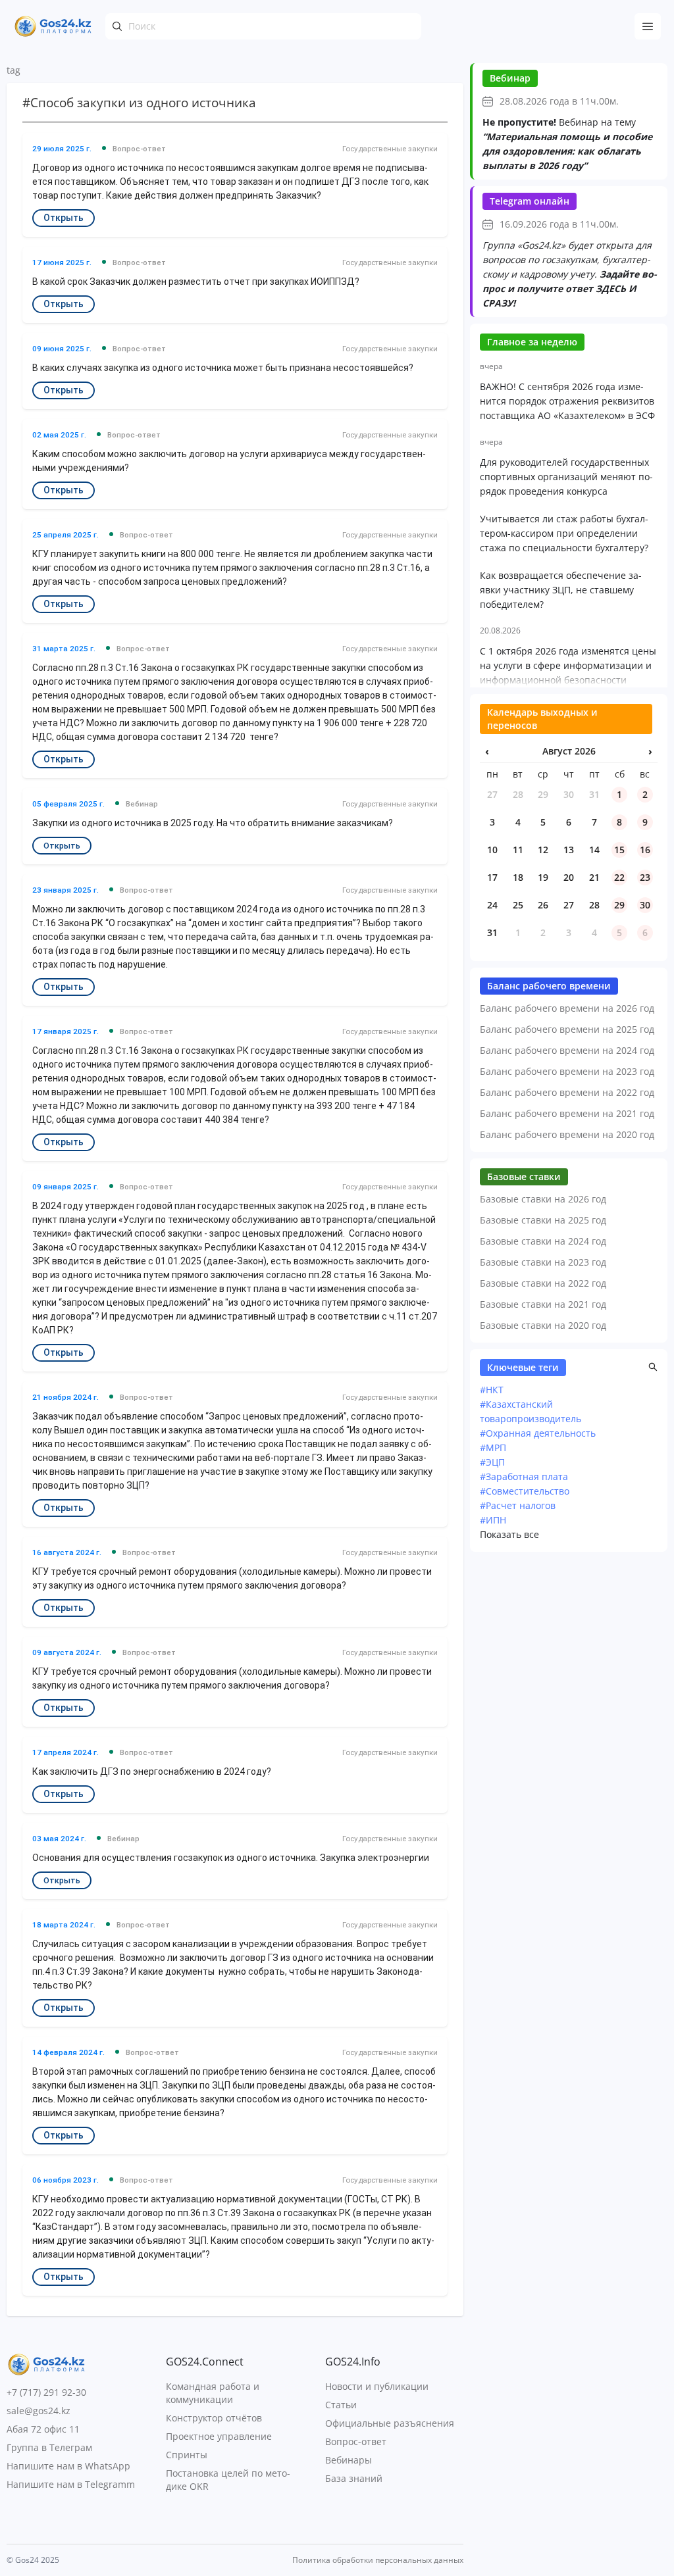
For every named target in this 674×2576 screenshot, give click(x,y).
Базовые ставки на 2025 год (543, 1220)
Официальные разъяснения (390, 2423)
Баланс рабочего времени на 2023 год (567, 1071)
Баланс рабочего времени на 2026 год (567, 1008)
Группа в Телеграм (49, 2447)
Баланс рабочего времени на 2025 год (567, 1029)
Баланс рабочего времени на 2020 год (567, 1134)
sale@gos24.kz (39, 2411)
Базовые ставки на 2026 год (543, 1199)
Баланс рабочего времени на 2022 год (567, 1092)
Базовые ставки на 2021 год (543, 1304)
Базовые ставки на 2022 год (543, 1283)
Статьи (341, 2405)
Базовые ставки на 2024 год (543, 1241)
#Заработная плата (524, 1476)
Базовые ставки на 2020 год (543, 1325)
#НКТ (492, 1390)
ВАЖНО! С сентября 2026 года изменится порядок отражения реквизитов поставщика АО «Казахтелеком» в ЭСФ (567, 401)
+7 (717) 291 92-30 (46, 2392)
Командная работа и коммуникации (213, 2393)
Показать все (509, 1534)
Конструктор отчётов (214, 2418)
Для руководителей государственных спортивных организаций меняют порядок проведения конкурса (566, 477)
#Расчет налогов (518, 1505)
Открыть (64, 218)
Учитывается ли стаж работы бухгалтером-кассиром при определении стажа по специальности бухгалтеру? (564, 533)
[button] (653, 1367)
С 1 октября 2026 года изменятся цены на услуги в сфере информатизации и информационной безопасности (568, 665)
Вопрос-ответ (356, 2441)
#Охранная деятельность (538, 1433)
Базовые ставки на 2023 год (543, 1262)
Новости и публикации (377, 2386)
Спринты (187, 2455)
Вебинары (349, 2460)
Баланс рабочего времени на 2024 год (567, 1050)
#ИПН (493, 1520)
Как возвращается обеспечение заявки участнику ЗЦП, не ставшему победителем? (561, 590)
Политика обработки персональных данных (378, 2560)
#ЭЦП (492, 1462)
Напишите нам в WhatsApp (68, 2466)
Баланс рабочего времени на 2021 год (567, 1113)
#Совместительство (525, 1491)
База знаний (354, 2478)
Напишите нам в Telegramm (71, 2484)
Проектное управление (219, 2436)
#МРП (493, 1448)
